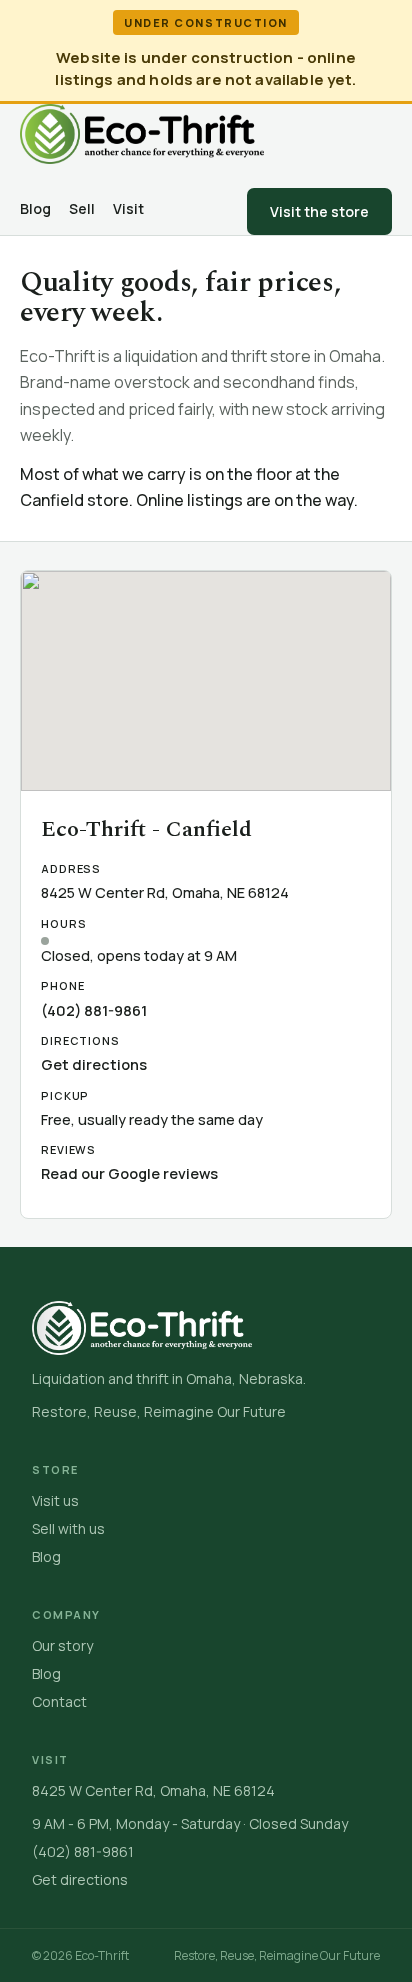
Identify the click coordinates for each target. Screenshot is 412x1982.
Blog (35, 208)
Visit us (55, 1500)
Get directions (94, 1064)
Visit (128, 208)
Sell (82, 208)
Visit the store (319, 211)
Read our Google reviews (129, 1173)
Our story (62, 1645)
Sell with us (68, 1528)
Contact (59, 1701)
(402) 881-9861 (94, 1010)
